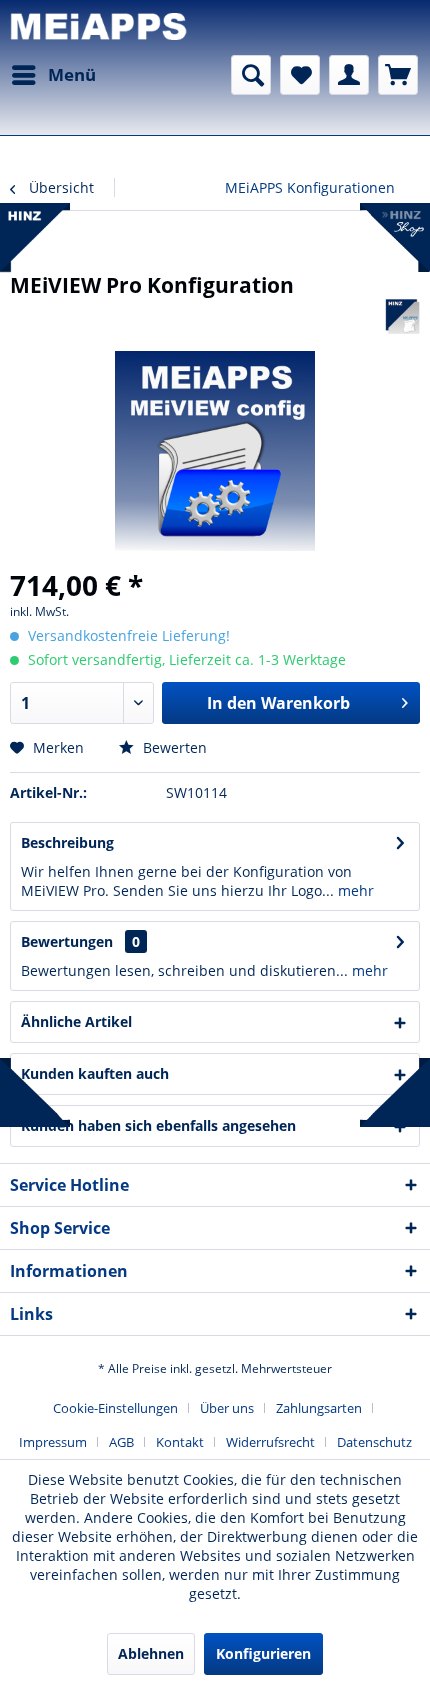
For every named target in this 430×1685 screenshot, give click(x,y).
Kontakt (180, 1442)
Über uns (227, 1408)
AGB (121, 1442)
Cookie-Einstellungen (115, 1408)
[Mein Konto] (349, 75)
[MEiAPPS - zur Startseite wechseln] (99, 27)
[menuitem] (53, 75)
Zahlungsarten (319, 1408)
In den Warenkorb (278, 703)
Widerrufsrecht (270, 1442)
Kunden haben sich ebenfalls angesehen (158, 1125)
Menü (72, 74)
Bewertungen (67, 941)
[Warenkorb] (398, 75)
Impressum (53, 1442)
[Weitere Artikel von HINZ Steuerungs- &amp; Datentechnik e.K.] (402, 316)
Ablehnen (151, 1653)
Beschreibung (67, 842)
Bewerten (173, 747)
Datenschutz (374, 1442)
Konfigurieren (263, 1653)
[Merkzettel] (300, 75)
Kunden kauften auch (95, 1073)
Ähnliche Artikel (76, 1021)
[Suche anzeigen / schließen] (251, 75)
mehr (354, 890)
